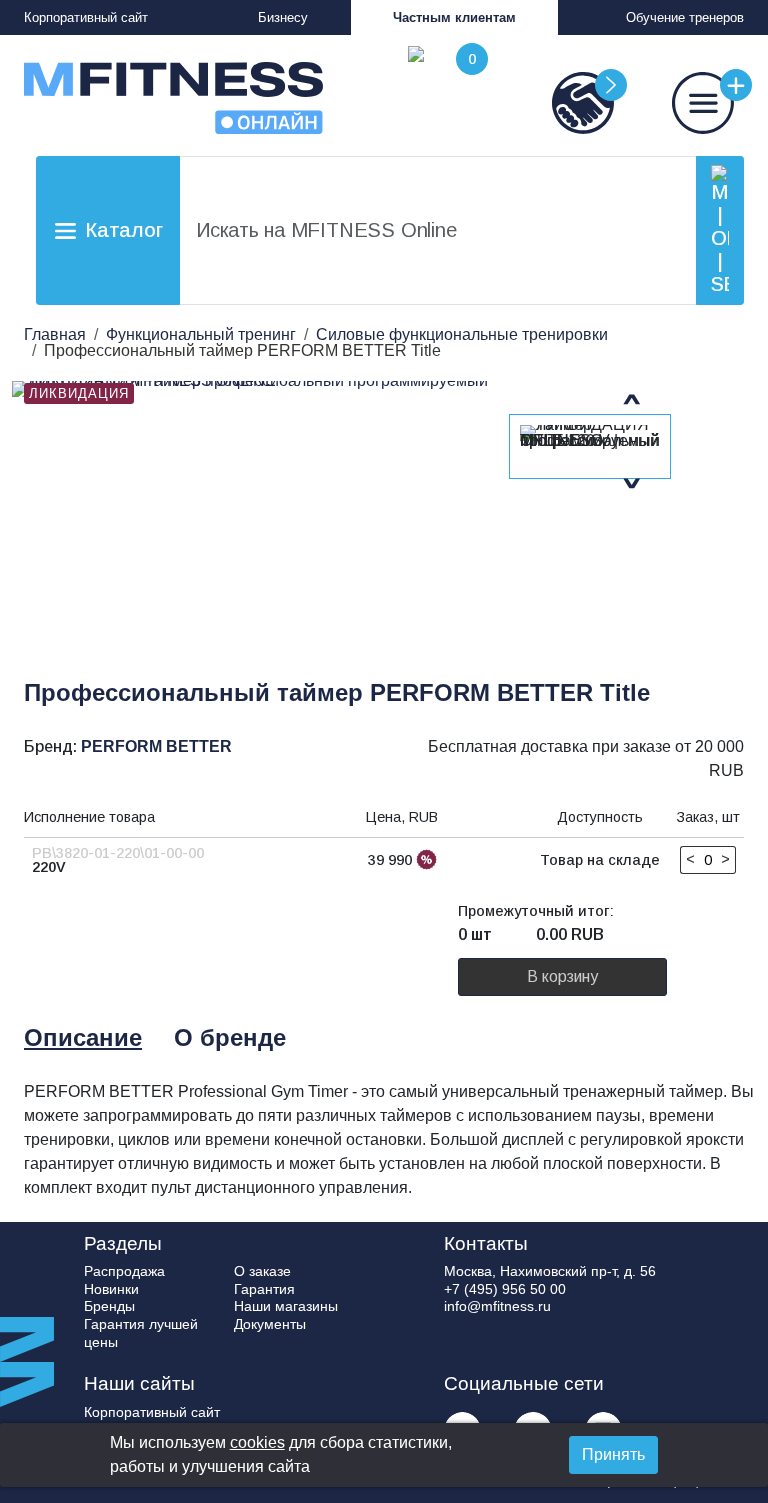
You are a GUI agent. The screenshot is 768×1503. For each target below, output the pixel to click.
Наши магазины (286, 1306)
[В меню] (684, 103)
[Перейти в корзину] (444, 90)
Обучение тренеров (685, 17)
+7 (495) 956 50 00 (505, 1289)
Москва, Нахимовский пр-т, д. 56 (550, 1271)
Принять (613, 1454)
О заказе (262, 1271)
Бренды (109, 1306)
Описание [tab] (83, 1037)
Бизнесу (283, 17)
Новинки (111, 1289)
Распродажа (124, 1271)
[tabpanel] (390, 1140)
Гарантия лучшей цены (141, 1333)
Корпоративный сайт (86, 17)
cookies (257, 1442)
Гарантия (264, 1289)
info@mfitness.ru (497, 1306)
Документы (270, 1324)
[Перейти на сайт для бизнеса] (564, 103)
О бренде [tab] (230, 1037)
